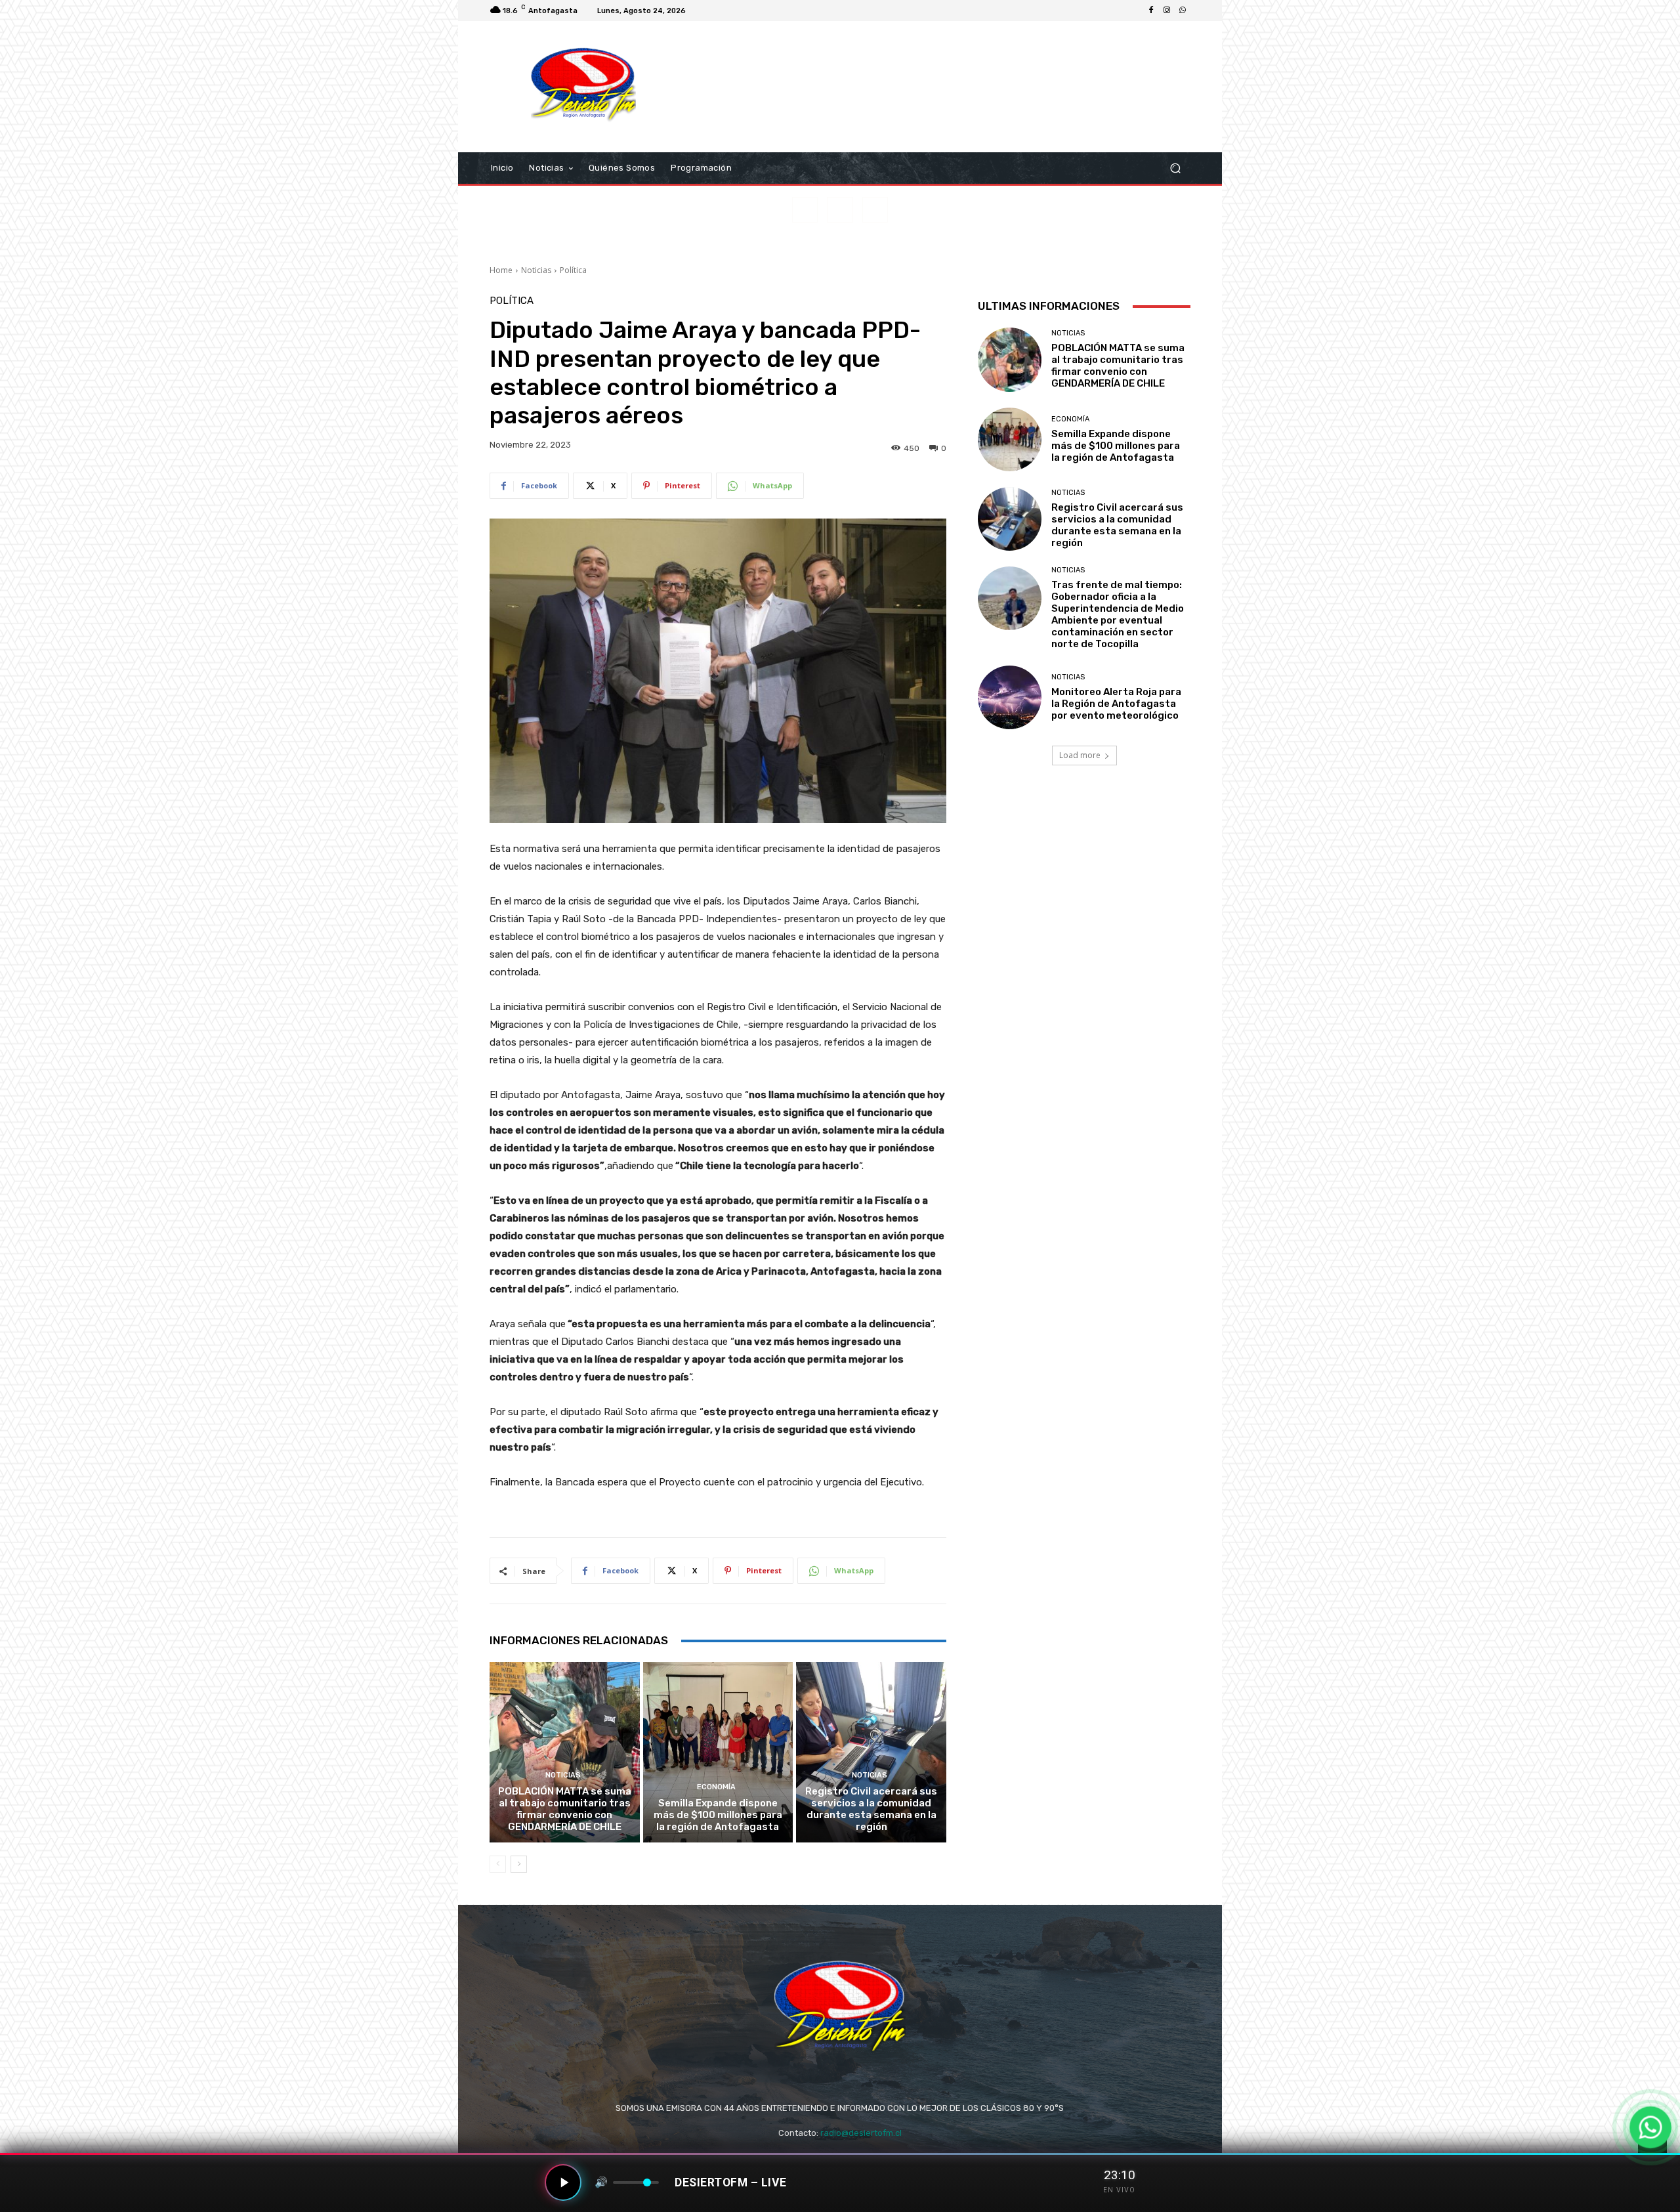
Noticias (536, 270)
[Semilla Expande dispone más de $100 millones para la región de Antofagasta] (718, 1752)
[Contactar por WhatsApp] (1650, 2127)
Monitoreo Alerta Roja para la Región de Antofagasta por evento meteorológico (1116, 704)
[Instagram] (1167, 11)
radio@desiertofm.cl (861, 2133)
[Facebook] (1151, 11)
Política (573, 270)
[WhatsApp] (1183, 11)
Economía (716, 1787)
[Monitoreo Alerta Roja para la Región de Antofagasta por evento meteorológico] (1010, 697)
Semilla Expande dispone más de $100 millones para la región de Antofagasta (718, 1815)
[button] (1175, 168)
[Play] (563, 2182)
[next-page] (519, 1864)
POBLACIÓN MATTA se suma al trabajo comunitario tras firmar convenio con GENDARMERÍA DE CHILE (565, 1809)
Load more (1080, 755)
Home (501, 270)
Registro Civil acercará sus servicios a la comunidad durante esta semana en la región (871, 1809)
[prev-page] (498, 1864)
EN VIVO (1119, 2190)
